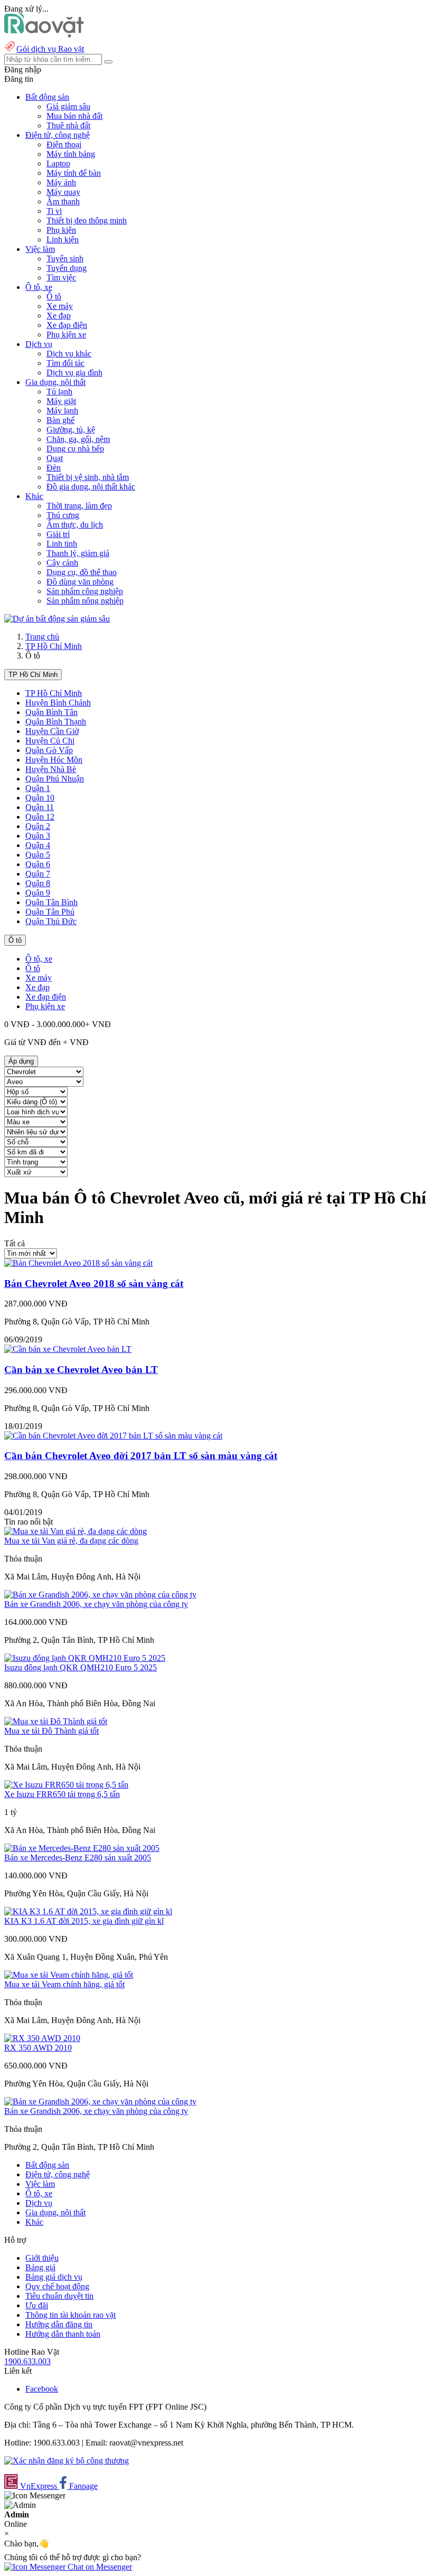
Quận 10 (40, 798)
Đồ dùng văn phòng (80, 582)
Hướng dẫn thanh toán (63, 2334)
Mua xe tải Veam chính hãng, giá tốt (64, 1984)
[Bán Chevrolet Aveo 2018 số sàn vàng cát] (78, 1263)
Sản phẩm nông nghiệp (85, 601)
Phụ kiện (61, 230)
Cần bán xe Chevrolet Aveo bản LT (81, 1370)
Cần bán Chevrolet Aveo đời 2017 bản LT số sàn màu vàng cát (141, 1456)
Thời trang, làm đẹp (79, 506)
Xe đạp (59, 316)
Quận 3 (38, 836)
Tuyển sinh (65, 258)
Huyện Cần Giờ (52, 731)
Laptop (58, 163)
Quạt (55, 458)
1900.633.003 (27, 2361)
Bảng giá (40, 2267)
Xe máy (60, 306)
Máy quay (63, 192)
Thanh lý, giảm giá (78, 553)
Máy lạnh (62, 411)
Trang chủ (42, 637)
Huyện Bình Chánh (58, 703)
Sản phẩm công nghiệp (85, 591)
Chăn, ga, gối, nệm (78, 439)
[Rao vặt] (44, 35)
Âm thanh (63, 201)
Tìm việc (61, 278)
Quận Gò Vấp (49, 750)
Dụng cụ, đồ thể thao (82, 572)
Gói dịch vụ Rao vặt (50, 49)
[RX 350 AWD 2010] (42, 2038)
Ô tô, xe (39, 959)
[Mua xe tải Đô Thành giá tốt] (56, 1721)
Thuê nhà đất (68, 125)
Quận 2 (38, 826)
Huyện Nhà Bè (51, 769)
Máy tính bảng (71, 154)
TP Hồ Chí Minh (54, 646)
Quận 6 (38, 864)
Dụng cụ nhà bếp (75, 449)
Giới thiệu (42, 2258)
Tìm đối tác (65, 363)
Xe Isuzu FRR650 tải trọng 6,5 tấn (62, 1794)
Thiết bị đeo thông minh (87, 220)
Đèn (54, 468)
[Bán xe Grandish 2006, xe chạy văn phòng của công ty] (100, 1595)
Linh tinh (62, 544)
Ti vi (54, 211)
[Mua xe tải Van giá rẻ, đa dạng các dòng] (76, 1531)
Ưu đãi (37, 2305)
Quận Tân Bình (51, 902)
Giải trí (58, 534)
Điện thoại (64, 144)
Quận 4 (38, 845)
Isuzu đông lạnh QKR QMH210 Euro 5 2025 (81, 1667)
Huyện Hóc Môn (54, 760)
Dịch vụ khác (69, 354)
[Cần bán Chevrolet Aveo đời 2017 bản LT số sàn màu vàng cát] (113, 1436)
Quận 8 (38, 883)
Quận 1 (38, 788)
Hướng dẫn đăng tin (59, 2324)
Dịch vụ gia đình (74, 373)
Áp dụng (21, 1061)
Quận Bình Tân (51, 712)
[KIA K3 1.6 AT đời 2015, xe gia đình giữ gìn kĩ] (88, 1911)
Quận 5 (38, 855)
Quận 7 (38, 874)
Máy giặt (61, 401)
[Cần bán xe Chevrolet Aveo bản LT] (68, 1349)
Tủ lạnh (59, 392)
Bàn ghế (60, 420)
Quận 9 (38, 893)
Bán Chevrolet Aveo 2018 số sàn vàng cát (94, 1284)
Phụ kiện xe (66, 335)
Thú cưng (63, 515)
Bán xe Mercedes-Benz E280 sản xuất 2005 (78, 1858)
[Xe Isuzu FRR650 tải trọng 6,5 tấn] (66, 1785)
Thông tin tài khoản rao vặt (70, 2315)
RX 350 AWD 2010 (38, 2048)
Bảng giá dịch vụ (54, 2277)
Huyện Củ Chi (50, 741)
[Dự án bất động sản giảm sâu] (57, 619)
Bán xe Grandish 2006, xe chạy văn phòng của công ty (96, 1604)
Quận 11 (40, 807)
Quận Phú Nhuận (55, 779)
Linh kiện (63, 239)
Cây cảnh (62, 563)
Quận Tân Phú (50, 912)
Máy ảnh (61, 182)
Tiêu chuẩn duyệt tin (59, 2296)
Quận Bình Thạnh (56, 722)
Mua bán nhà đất (74, 116)
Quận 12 (40, 817)
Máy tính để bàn (74, 173)
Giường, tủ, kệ (71, 430)
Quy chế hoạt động (57, 2286)
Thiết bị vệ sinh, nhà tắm (88, 477)
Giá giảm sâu (68, 106)
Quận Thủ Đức (51, 921)
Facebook (42, 2389)
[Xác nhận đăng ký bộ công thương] (67, 2461)
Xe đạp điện (67, 325)
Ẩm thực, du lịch (75, 525)
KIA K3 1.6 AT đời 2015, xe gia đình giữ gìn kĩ (84, 1921)
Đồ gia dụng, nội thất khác (91, 487)
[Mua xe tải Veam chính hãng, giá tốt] (69, 1975)
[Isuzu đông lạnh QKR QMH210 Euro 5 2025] (85, 1658)
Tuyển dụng (67, 268)
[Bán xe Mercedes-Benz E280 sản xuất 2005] (82, 1848)
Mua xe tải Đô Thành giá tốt (51, 1731)
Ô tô (54, 297)
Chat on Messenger (99, 2567)
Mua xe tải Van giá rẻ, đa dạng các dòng (71, 1541)
